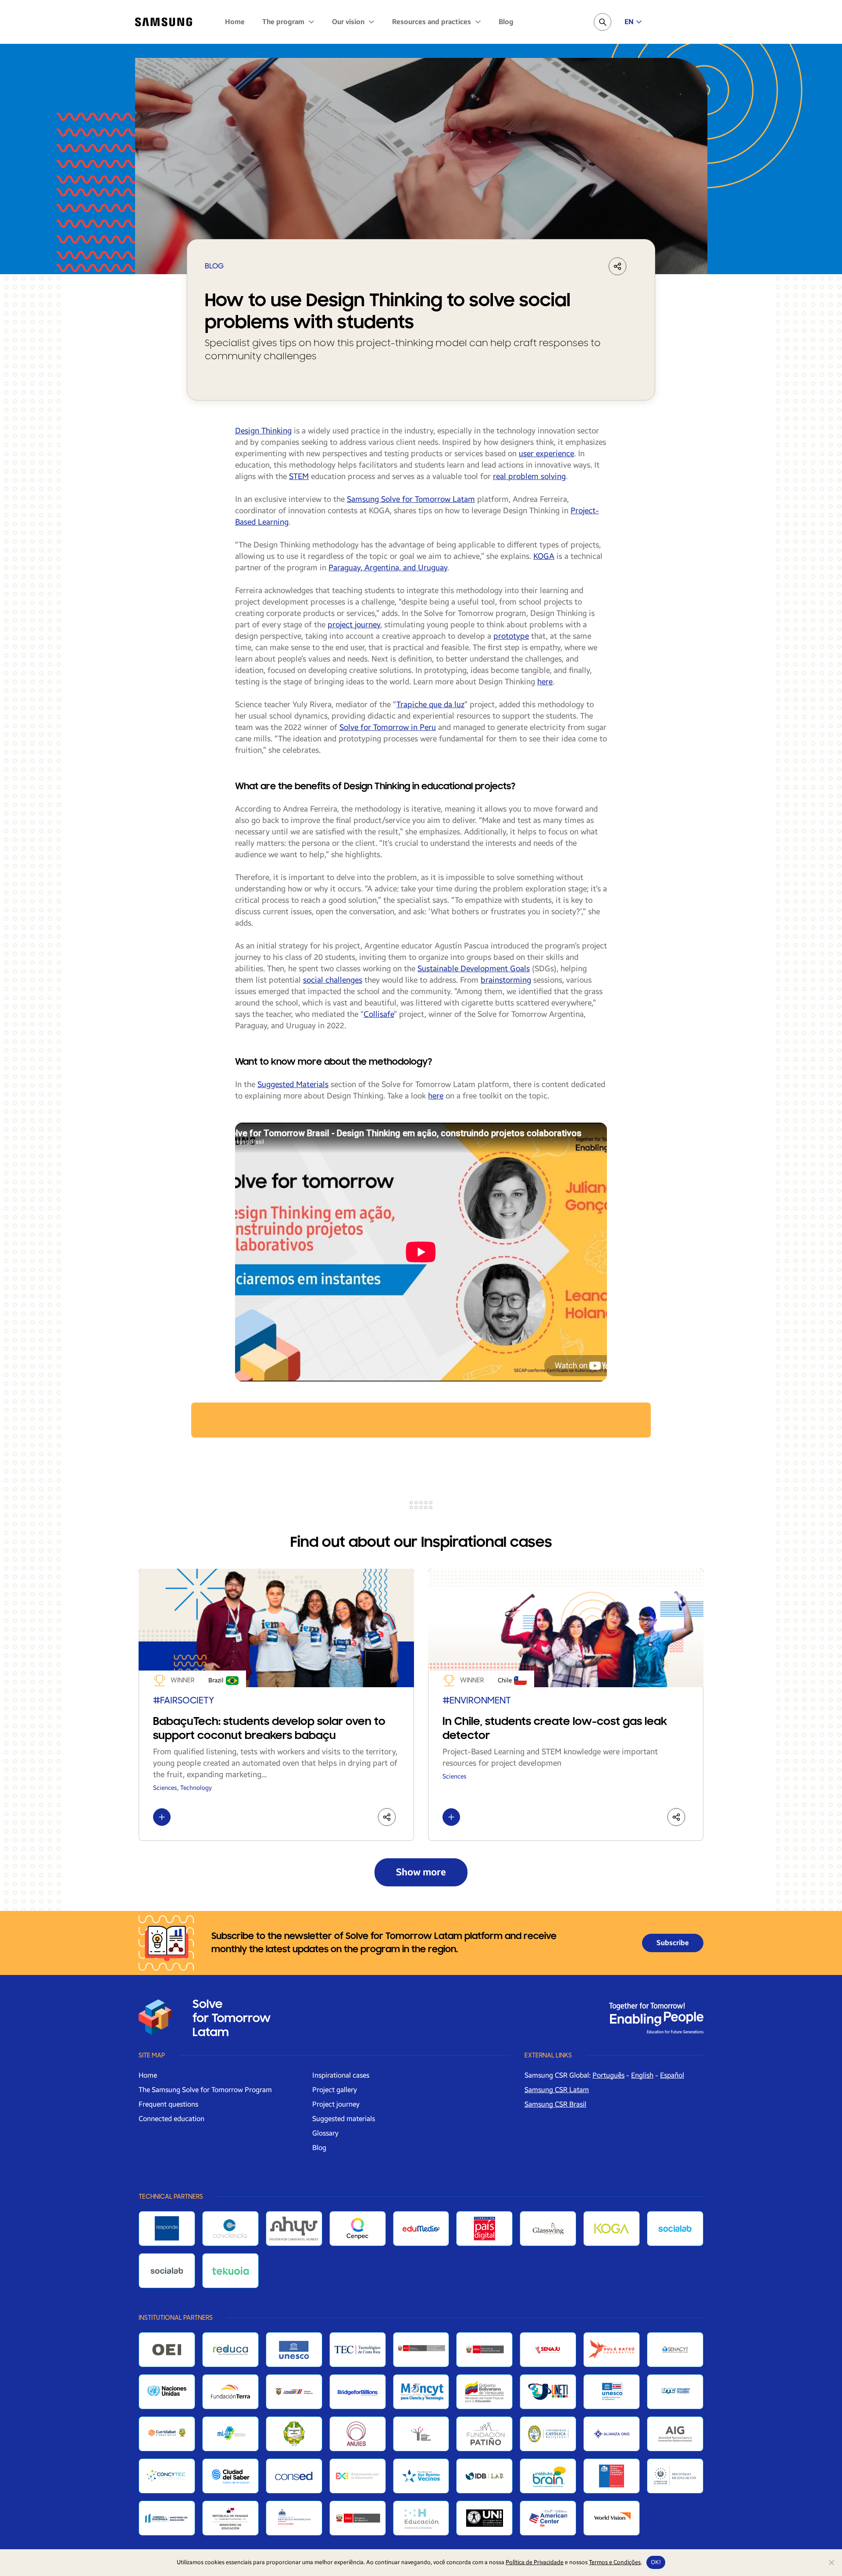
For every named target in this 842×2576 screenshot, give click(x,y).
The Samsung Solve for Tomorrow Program (205, 2090)
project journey (354, 625)
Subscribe (673, 1943)
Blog (506, 22)
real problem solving (529, 476)
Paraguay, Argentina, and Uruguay (388, 568)
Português (608, 2075)
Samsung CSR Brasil (555, 2104)
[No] (831, 2562)
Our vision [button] (349, 22)
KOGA (544, 556)
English (642, 2075)
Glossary (325, 2133)
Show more (421, 1872)
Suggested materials (344, 2119)
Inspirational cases (341, 2075)
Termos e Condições (615, 2562)
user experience (546, 454)
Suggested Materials (293, 1084)
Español (672, 2075)
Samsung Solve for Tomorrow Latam (411, 499)
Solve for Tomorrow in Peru (388, 727)
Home (235, 22)
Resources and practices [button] (432, 22)
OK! (656, 2562)
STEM (299, 476)
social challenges (333, 980)
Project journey (336, 2104)
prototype (511, 636)
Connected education (171, 2119)
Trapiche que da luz (430, 705)
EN (629, 22)
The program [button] (284, 22)
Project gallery (335, 2090)
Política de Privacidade (535, 2562)
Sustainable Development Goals (474, 969)
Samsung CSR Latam (557, 2090)
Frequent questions (168, 2104)
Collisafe (379, 1014)
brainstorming (506, 980)
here (545, 682)
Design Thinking (263, 431)
